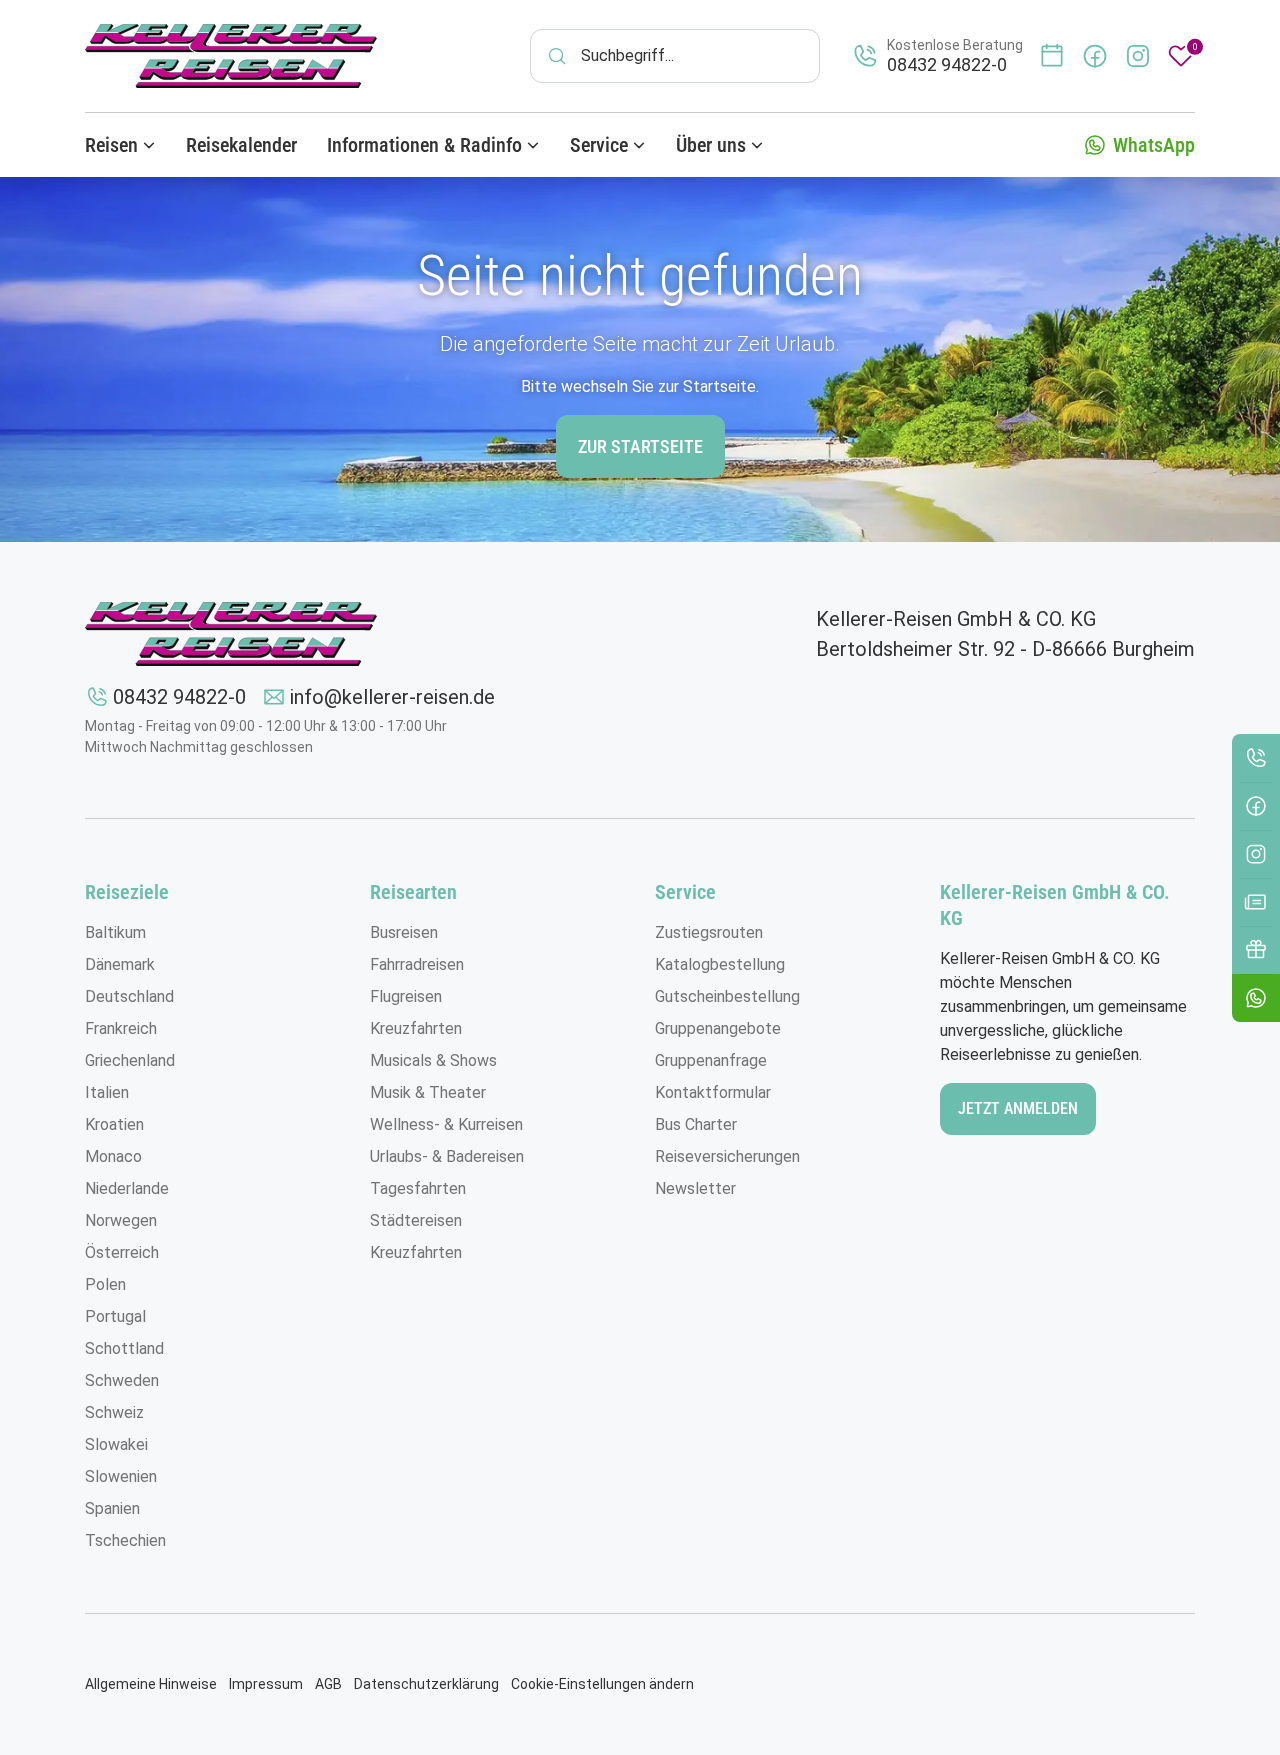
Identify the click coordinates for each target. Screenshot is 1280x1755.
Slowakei (116, 1444)
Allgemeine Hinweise (151, 1684)
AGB (328, 1684)
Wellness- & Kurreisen (446, 1124)
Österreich (122, 1252)
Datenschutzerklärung (426, 1684)
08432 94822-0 (179, 697)
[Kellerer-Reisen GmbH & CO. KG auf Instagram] (1138, 56)
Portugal (115, 1316)
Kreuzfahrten (416, 1028)
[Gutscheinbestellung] (1256, 950)
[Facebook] (1256, 806)
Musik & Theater (428, 1092)
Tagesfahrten (418, 1188)
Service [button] (599, 145)
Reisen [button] (111, 145)
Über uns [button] (711, 145)
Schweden (122, 1380)
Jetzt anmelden (1018, 1108)
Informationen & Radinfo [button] (424, 145)
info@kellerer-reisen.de (392, 697)
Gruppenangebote (718, 1028)
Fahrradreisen (417, 964)
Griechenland (130, 1060)
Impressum (266, 1684)
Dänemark (120, 964)
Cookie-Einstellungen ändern (602, 1684)
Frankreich (121, 1028)
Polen (105, 1284)
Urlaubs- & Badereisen (447, 1156)
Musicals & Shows (433, 1060)
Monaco (113, 1156)
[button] (1256, 998)
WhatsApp (1154, 145)
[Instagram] (1256, 854)
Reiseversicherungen (727, 1156)
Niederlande (127, 1188)
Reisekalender (241, 145)
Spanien (112, 1508)
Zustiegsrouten (709, 932)
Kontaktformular (713, 1092)
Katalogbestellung (720, 964)
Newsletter (695, 1188)
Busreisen (404, 932)
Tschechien (125, 1540)
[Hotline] (1256, 758)
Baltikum (115, 932)
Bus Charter (696, 1124)
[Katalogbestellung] (1256, 902)
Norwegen (121, 1220)
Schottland (124, 1348)
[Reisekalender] (1052, 56)
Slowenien (121, 1476)
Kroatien (114, 1124)
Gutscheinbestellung (727, 996)
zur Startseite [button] (640, 446)
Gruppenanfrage (711, 1060)
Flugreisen (406, 996)
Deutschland (129, 996)
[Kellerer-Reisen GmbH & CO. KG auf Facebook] (1095, 56)
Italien (107, 1092)
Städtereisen (416, 1220)
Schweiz (114, 1412)
